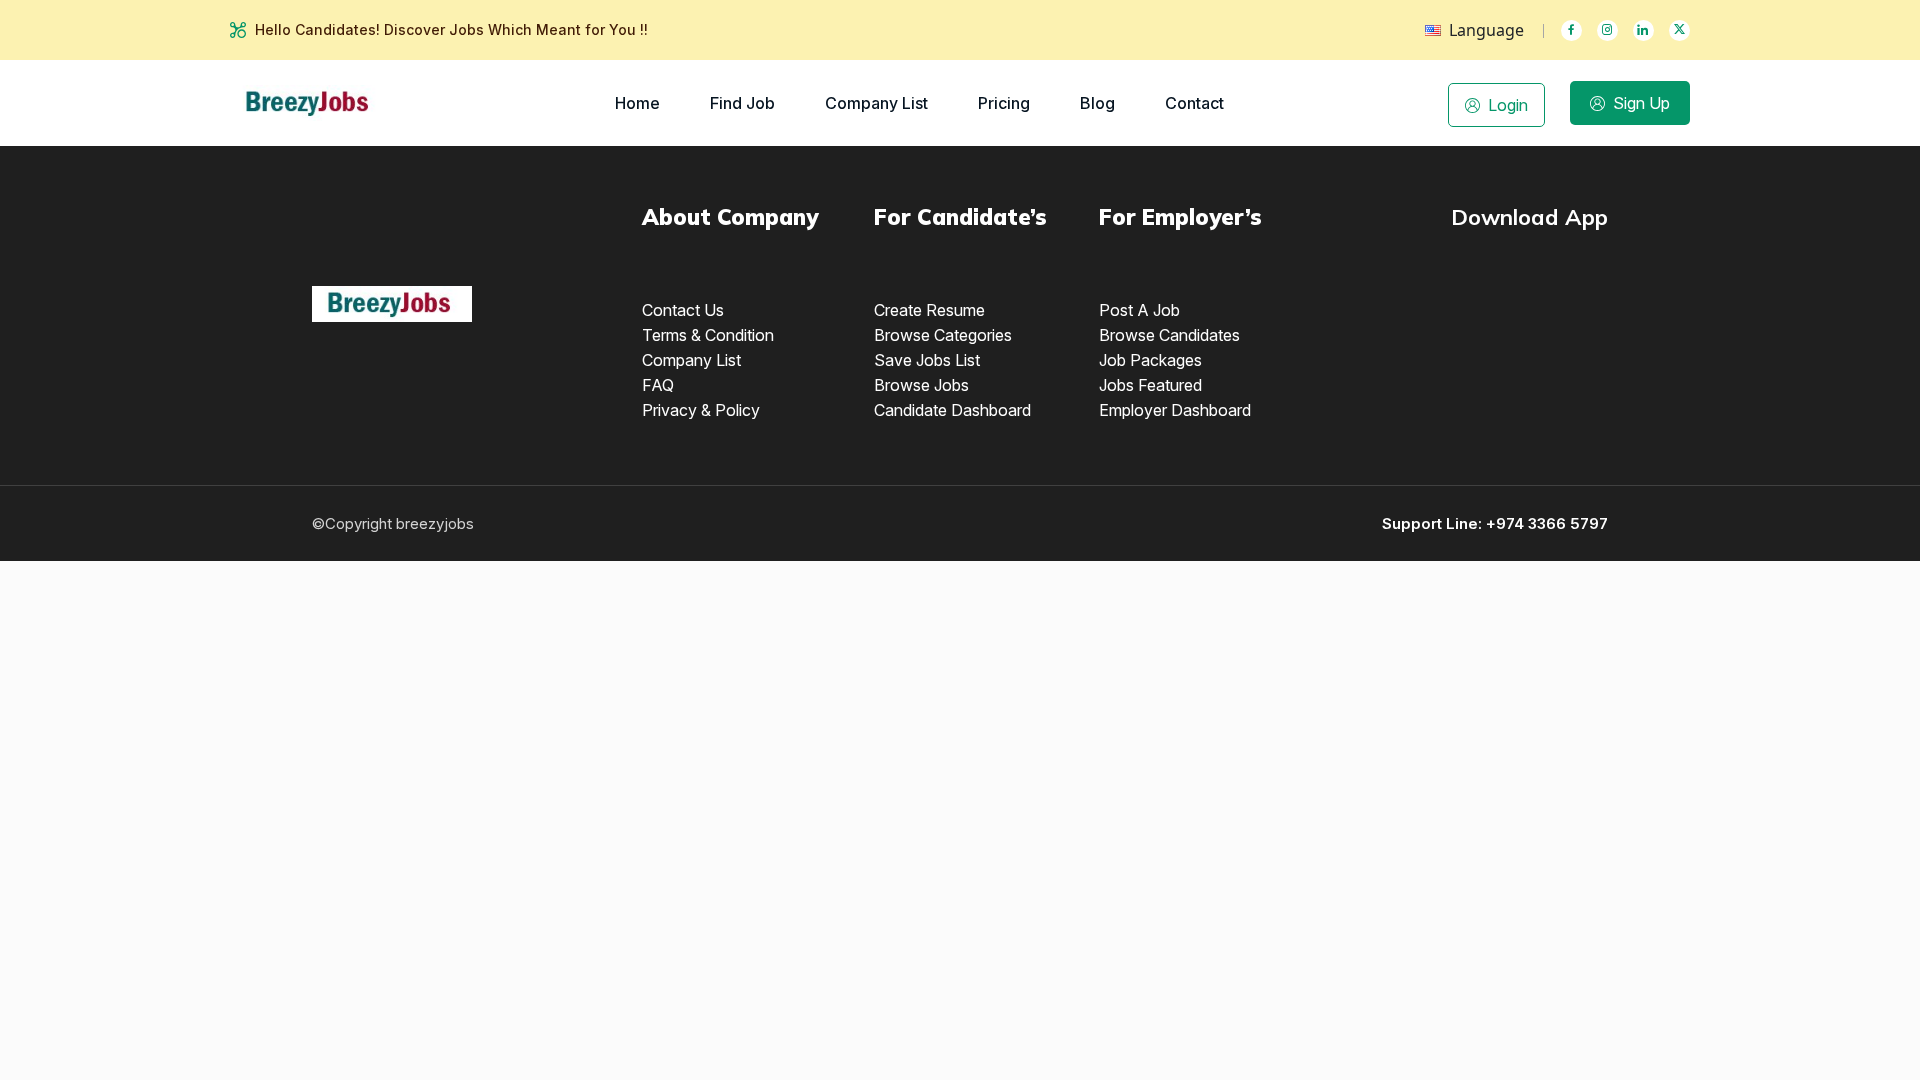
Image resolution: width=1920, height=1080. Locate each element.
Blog (1097, 103)
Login (1508, 105)
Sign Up (1641, 103)
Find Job (742, 103)
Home (637, 103)
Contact (1194, 103)
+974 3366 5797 (1547, 523)
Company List (876, 103)
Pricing (1004, 103)
